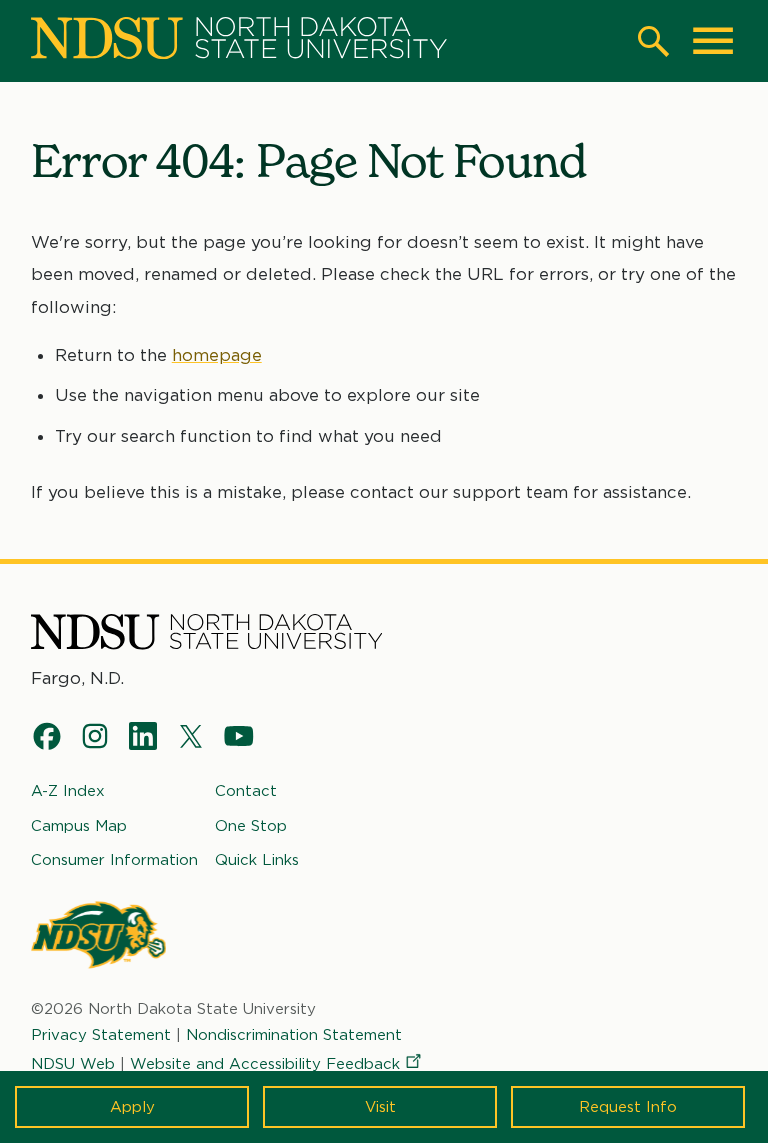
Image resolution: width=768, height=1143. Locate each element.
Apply (132, 1107)
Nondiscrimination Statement (294, 1035)
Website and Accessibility (265, 1064)
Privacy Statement (101, 1035)
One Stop (251, 826)
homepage (217, 355)
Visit (380, 1107)
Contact (246, 791)
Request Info (628, 1107)
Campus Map (79, 826)
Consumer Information (114, 860)
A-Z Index (68, 791)
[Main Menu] (713, 41)
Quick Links (257, 860)
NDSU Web (73, 1064)
